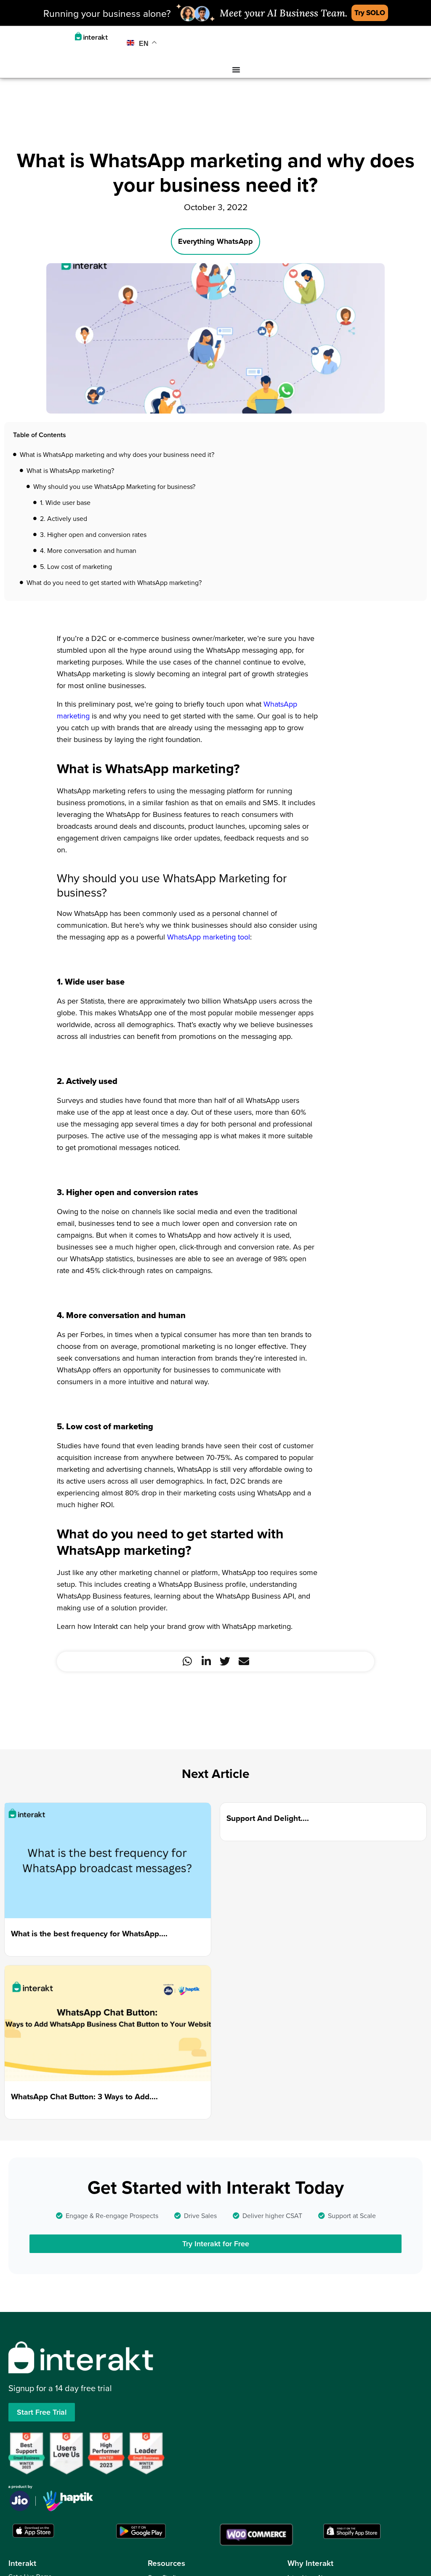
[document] (215, 1288)
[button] (312, 1191)
